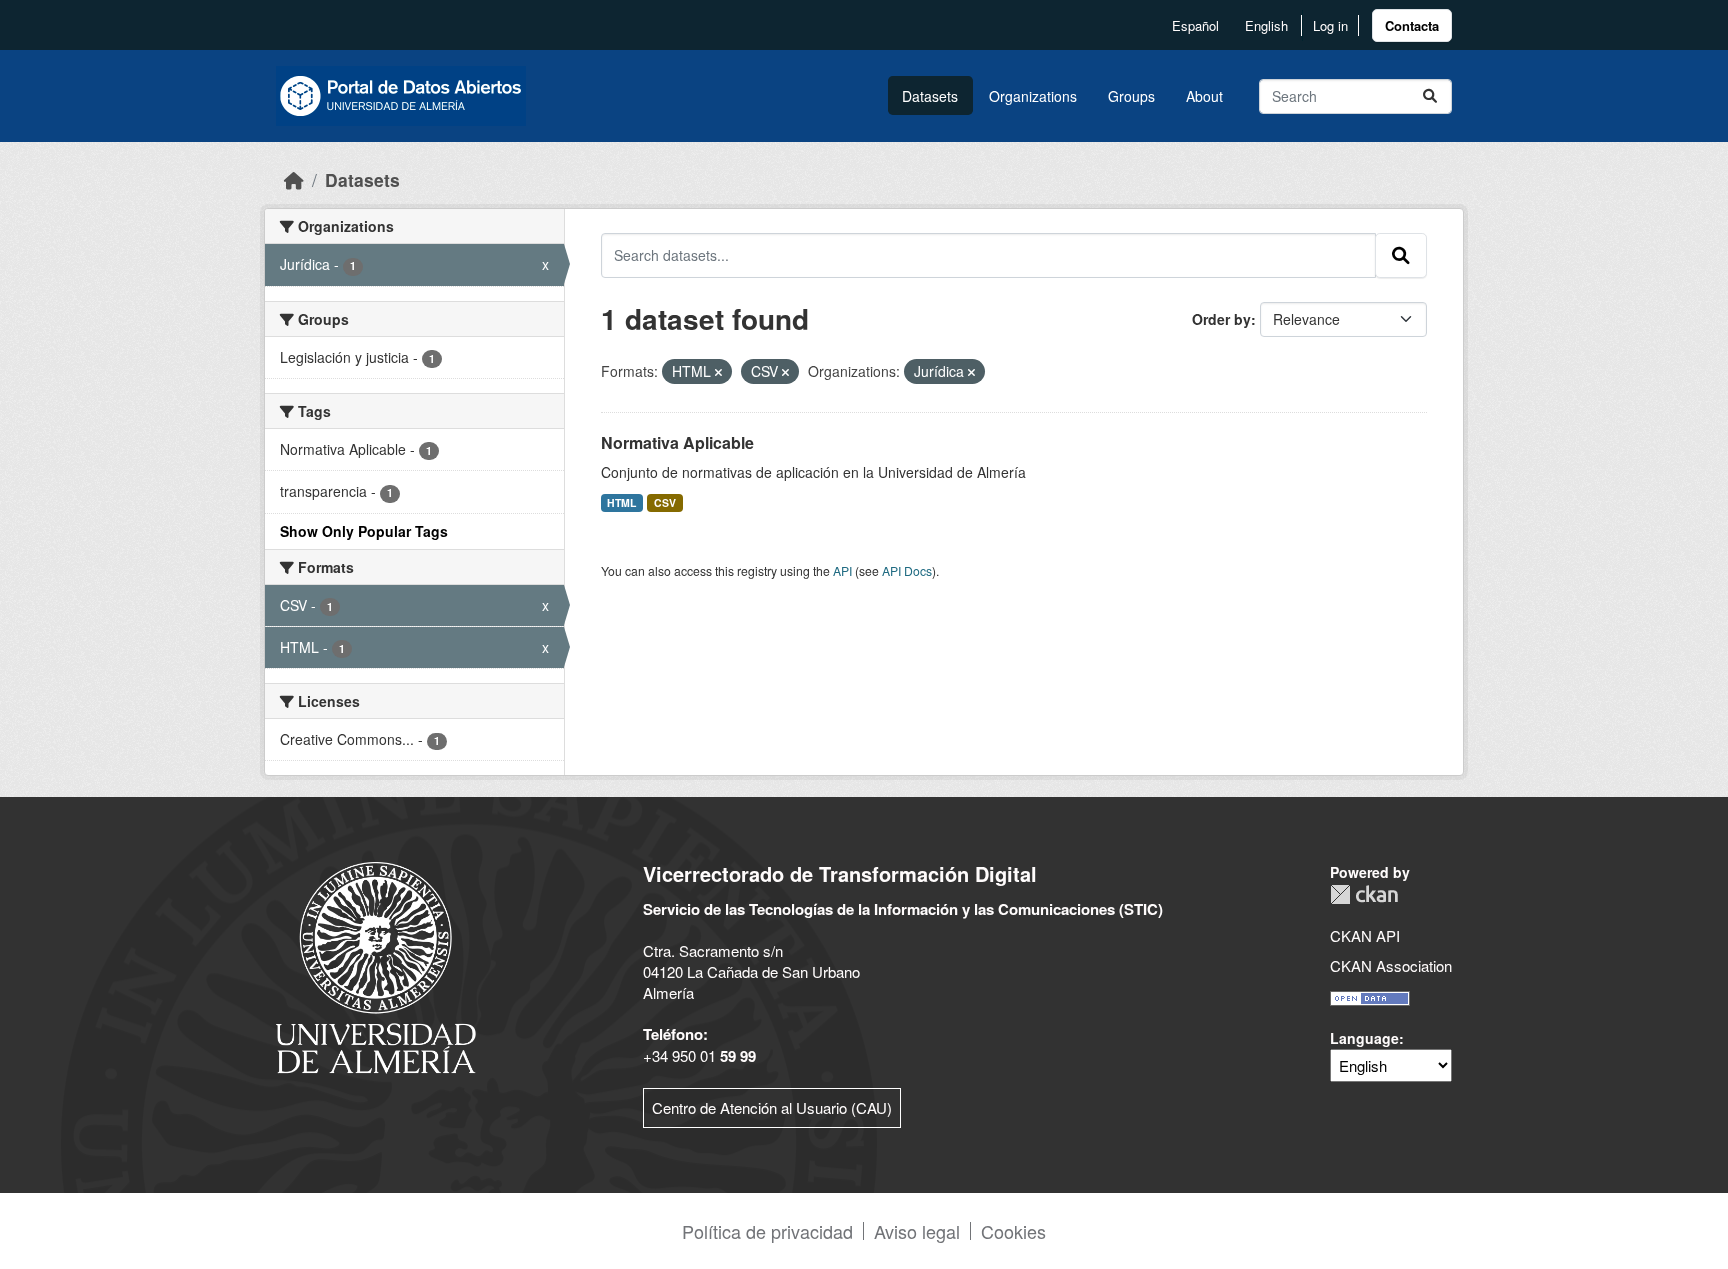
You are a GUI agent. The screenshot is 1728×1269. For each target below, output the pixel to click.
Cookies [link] (1013, 1231)
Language (1364, 1038)
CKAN (1364, 894)
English (1266, 25)
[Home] (294, 179)
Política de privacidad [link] (767, 1231)
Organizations (1033, 96)
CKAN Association (1391, 965)
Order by (1221, 319)
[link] (1412, 25)
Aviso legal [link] (917, 1231)
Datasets (930, 96)
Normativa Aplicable (677, 442)
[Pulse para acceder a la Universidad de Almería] (376, 965)
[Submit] (1430, 96)
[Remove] (718, 372)
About (1204, 96)
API (842, 570)
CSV (665, 502)
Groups (1131, 96)
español (1195, 25)
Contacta (1412, 25)
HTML (621, 502)
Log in (1330, 25)
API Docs (907, 570)
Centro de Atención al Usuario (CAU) (772, 1107)
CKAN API (1365, 935)
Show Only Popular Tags (364, 531)
